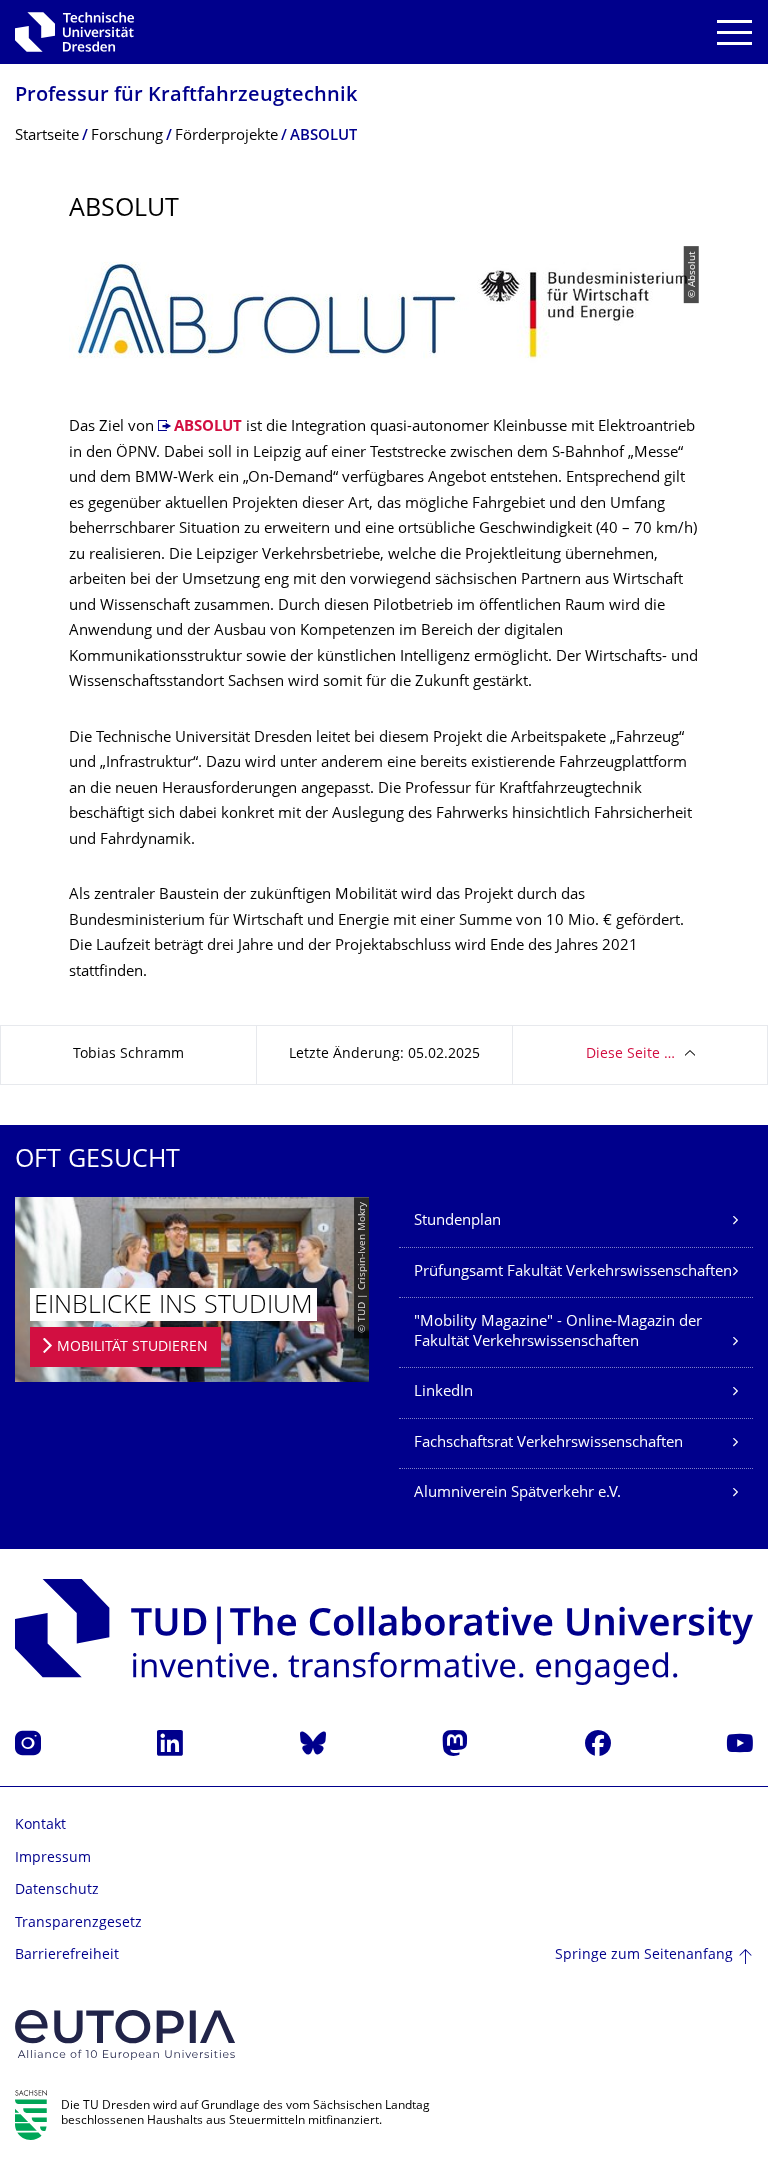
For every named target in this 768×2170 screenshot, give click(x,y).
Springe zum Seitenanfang (644, 1955)
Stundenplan (457, 1221)
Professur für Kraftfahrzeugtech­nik (186, 96)
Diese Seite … (630, 1054)
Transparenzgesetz (78, 1923)
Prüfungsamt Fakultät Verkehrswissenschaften (573, 1272)
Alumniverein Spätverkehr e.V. (517, 1493)
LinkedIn (443, 1392)
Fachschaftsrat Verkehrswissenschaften (548, 1443)
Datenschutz (57, 1890)
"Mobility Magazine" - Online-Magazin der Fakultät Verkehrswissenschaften (558, 1332)
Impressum (53, 1858)
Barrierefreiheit (67, 1955)
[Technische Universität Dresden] (74, 32)
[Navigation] (734, 32)
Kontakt (40, 1825)
